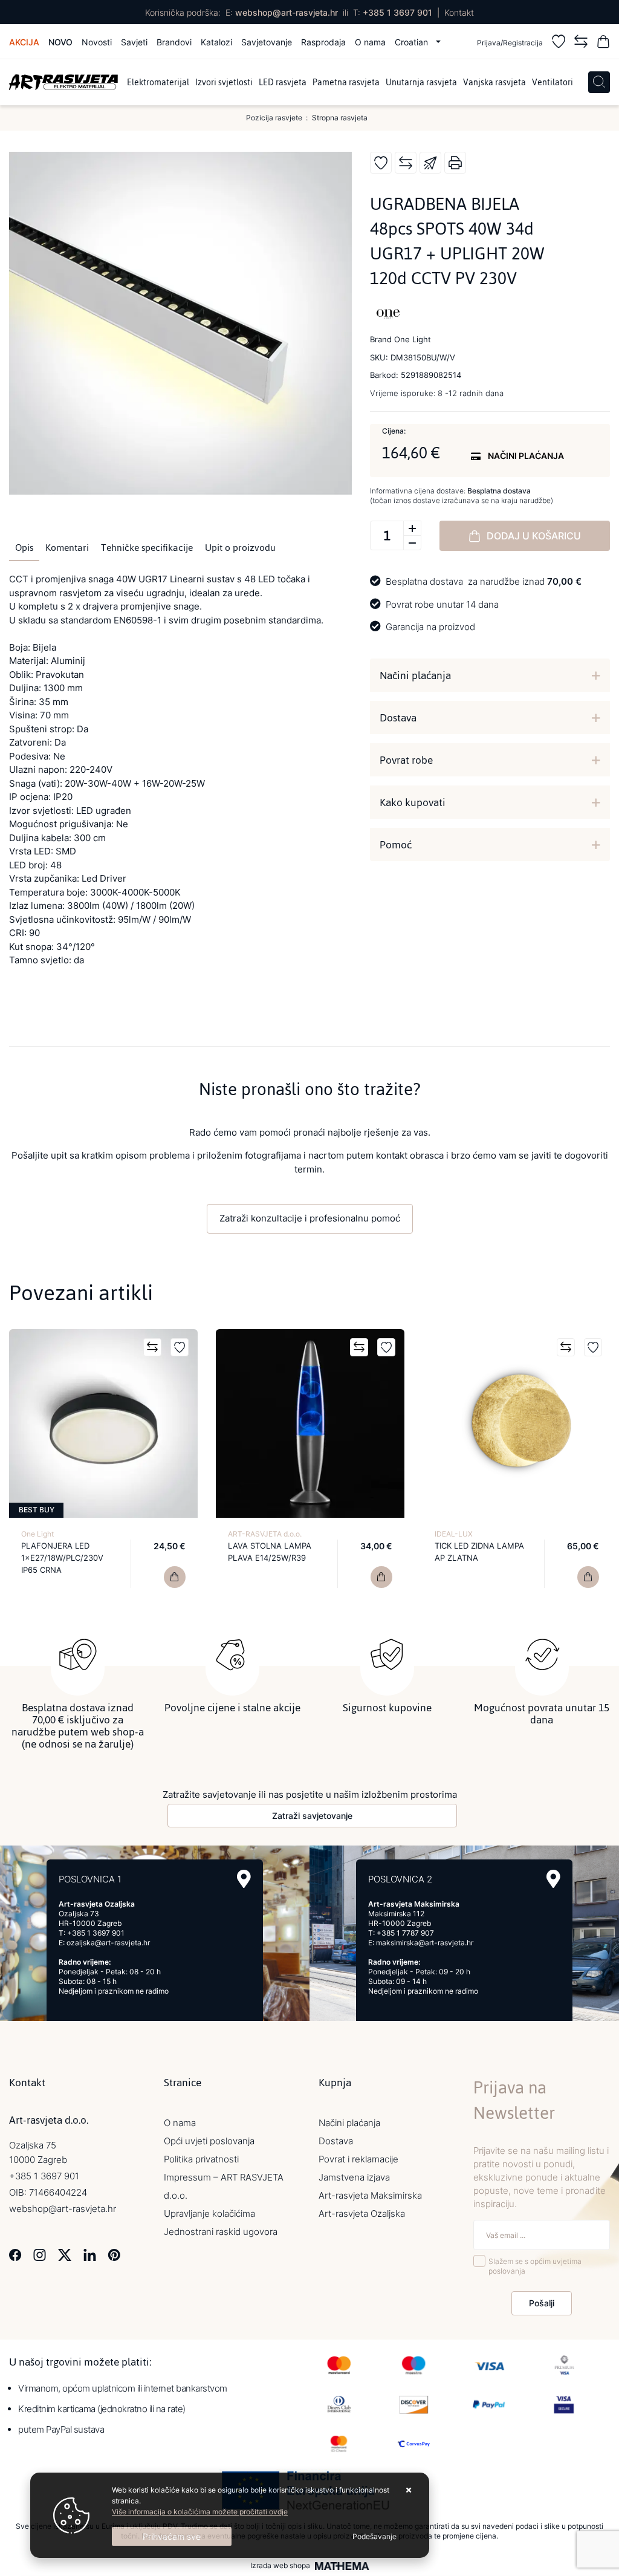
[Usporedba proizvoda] (152, 1347)
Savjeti (134, 42)
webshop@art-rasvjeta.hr (287, 12)
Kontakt (459, 12)
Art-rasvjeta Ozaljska (362, 2213)
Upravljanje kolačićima (209, 2213)
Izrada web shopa (280, 2566)
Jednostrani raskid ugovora (221, 2232)
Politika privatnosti (201, 2159)
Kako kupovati (413, 802)
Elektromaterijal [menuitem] (158, 82)
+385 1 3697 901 (397, 12)
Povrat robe (406, 760)
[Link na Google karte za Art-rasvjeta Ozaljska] (244, 1879)
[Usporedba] (581, 43)
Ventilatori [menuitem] (553, 82)
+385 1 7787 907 (405, 1933)
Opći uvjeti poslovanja (209, 2141)
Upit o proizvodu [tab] (240, 548)
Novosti (97, 42)
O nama (370, 42)
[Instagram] (40, 2253)
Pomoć (396, 845)
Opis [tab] (24, 548)
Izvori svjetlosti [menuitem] (224, 82)
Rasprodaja (323, 42)
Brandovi (174, 42)
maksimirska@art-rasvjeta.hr (425, 1943)
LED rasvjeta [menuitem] (283, 82)
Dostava (398, 718)
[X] (65, 2253)
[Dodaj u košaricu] (175, 1577)
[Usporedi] (406, 163)
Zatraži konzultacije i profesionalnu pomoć (310, 1218)
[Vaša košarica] (603, 43)
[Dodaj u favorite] (381, 163)
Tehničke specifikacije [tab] (147, 548)
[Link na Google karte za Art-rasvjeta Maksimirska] (553, 1879)
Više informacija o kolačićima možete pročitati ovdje (200, 2512)
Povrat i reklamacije (358, 2159)
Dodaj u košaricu (534, 536)
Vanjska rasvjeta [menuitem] (494, 82)
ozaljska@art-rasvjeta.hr (108, 1943)
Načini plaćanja (415, 675)
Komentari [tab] (67, 548)
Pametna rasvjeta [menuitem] (346, 82)
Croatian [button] (413, 42)
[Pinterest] (114, 2253)
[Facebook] (15, 2253)
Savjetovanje (267, 42)
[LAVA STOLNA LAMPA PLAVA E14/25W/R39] (381, 1577)
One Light (37, 1534)
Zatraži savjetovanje (312, 1816)
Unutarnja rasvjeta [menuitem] (421, 82)
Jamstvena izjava (354, 2177)
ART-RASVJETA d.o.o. (265, 1534)
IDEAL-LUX (454, 1534)
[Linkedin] (90, 2253)
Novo (60, 42)
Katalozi (216, 42)
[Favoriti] (559, 43)
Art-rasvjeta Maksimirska (370, 2195)
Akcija (24, 42)
